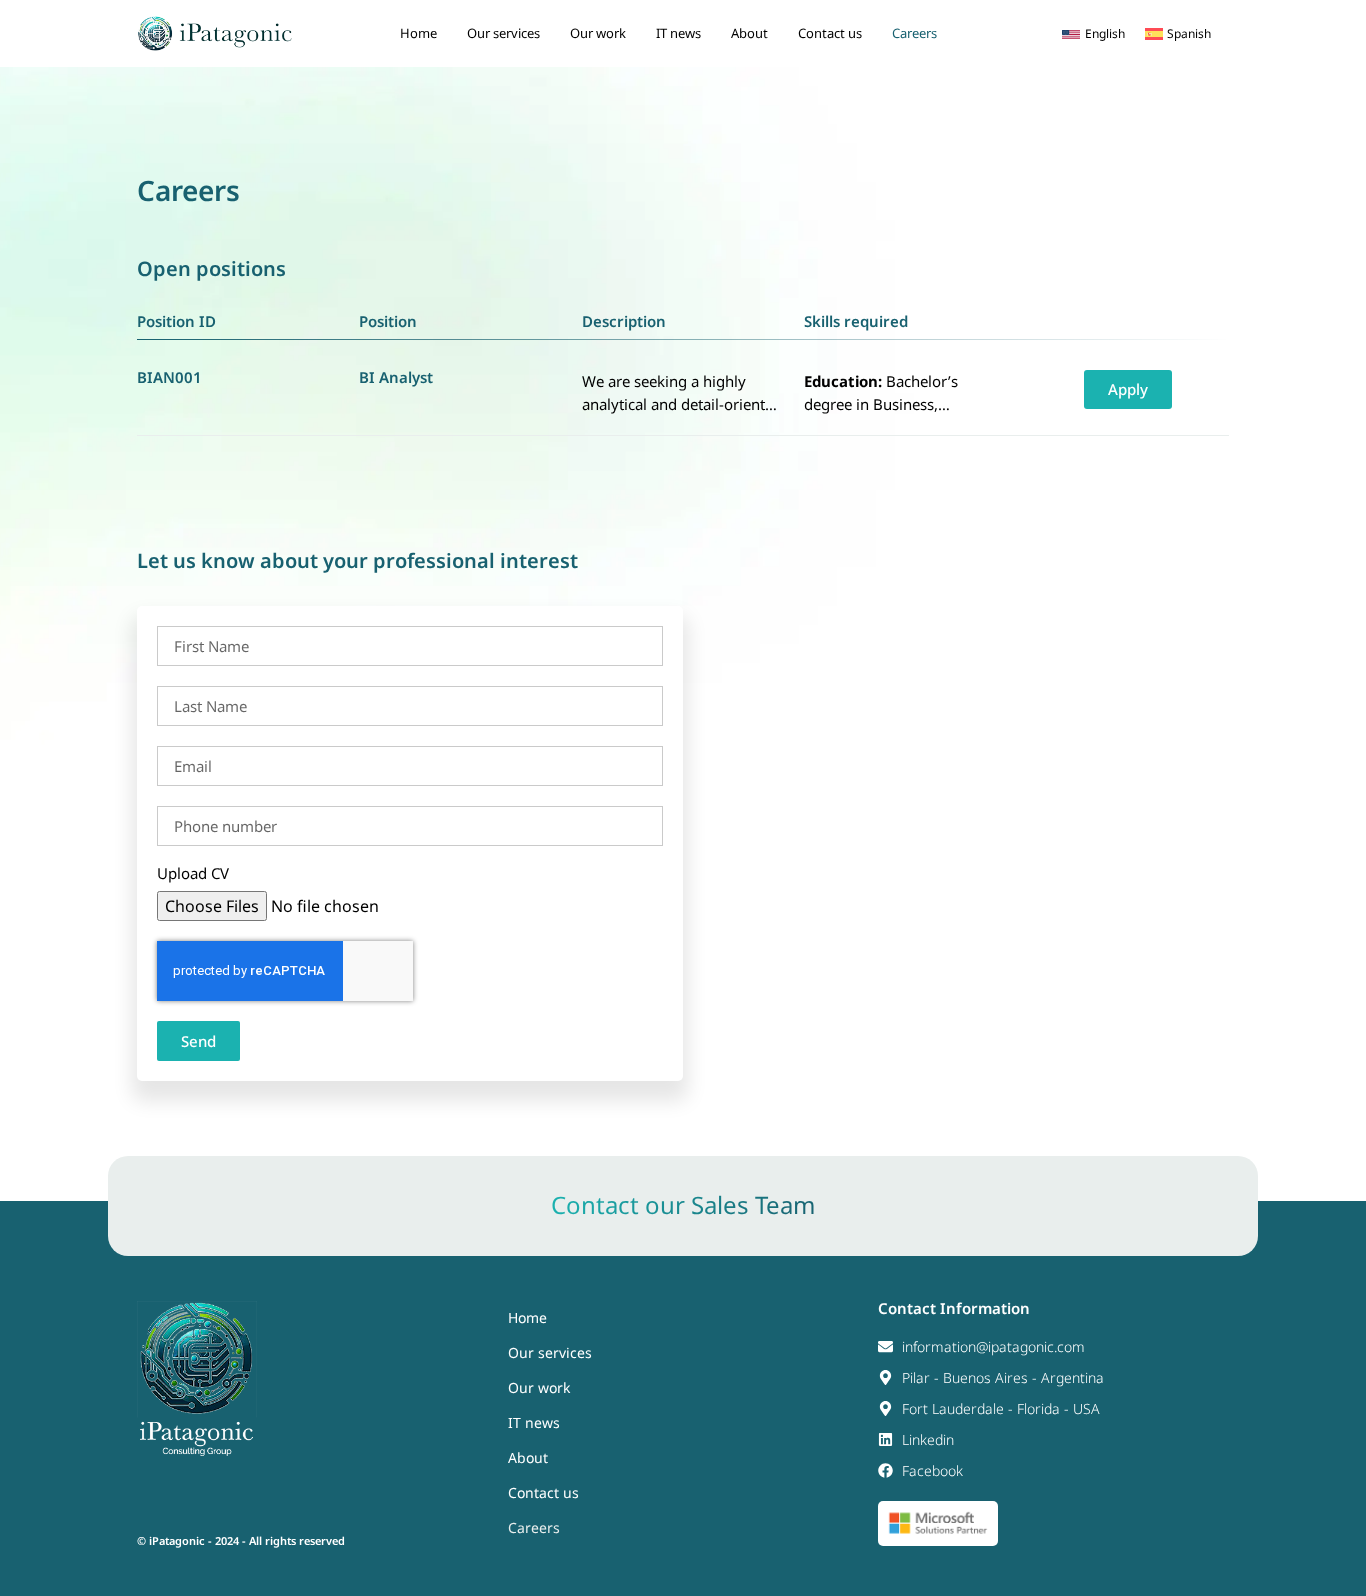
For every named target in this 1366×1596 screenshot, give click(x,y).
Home (418, 33)
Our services (503, 33)
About (749, 33)
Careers (914, 33)
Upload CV (193, 873)
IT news (678, 33)
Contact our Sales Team (683, 1204)
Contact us (830, 33)
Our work (598, 33)
